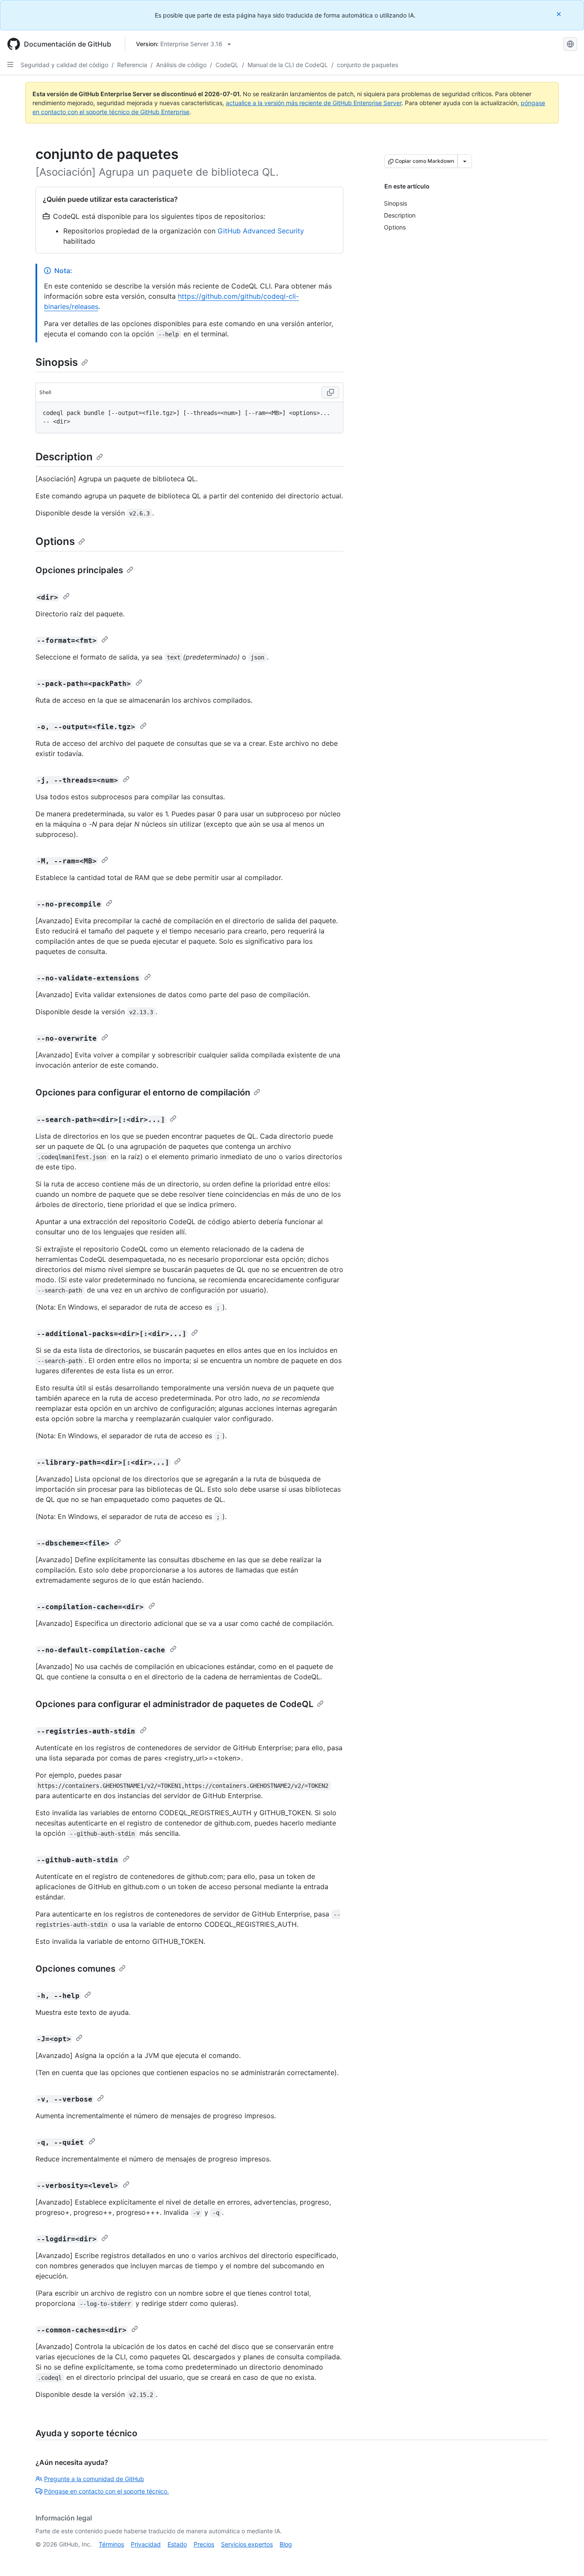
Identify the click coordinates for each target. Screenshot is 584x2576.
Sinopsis (57, 362)
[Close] (560, 14)
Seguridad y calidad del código (64, 65)
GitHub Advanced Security (261, 231)
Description (64, 457)
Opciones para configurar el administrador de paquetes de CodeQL (174, 1704)
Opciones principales (79, 570)
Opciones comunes (75, 1969)
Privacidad (146, 2544)
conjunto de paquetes (367, 65)
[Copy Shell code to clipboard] (330, 392)
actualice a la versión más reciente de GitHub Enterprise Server (314, 103)
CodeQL (227, 65)
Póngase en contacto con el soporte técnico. (106, 2491)
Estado (177, 2544)
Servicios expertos (247, 2544)
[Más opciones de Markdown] (465, 161)
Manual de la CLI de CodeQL (288, 65)
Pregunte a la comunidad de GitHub (94, 2479)
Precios (204, 2544)
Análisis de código (181, 65)
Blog (286, 2544)
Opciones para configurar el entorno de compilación (143, 1092)
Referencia (132, 65)
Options (55, 541)
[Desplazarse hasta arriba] (565, 2557)
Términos (111, 2544)
